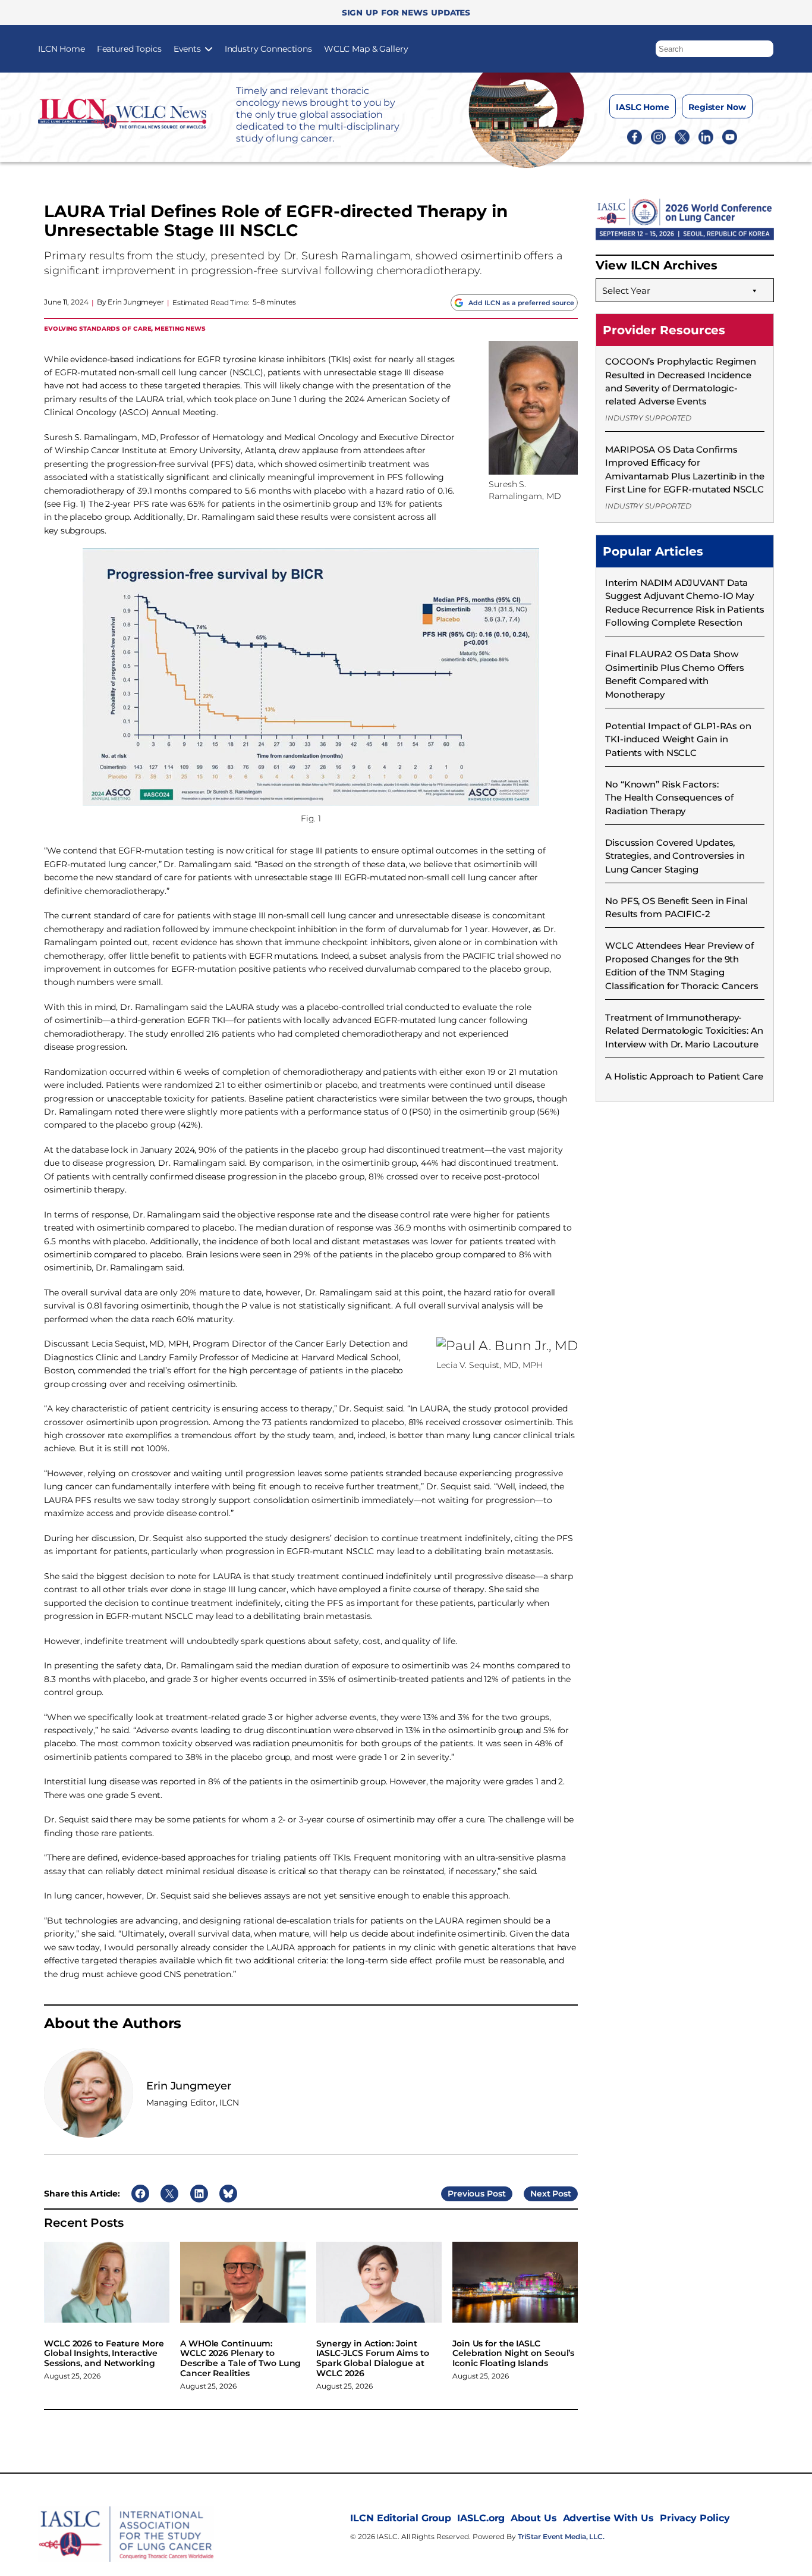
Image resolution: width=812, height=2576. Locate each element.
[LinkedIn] (706, 136)
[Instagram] (658, 136)
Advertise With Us (608, 2518)
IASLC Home (643, 107)
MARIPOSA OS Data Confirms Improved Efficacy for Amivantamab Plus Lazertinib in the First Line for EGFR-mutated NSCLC (685, 469)
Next (540, 2194)
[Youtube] (730, 136)
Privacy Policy (695, 2518)
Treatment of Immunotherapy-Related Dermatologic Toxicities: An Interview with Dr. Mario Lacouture (684, 1031)
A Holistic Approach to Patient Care (684, 1076)
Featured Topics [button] (129, 49)
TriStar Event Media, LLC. (561, 2536)
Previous (466, 2194)
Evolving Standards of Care (97, 328)
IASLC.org (481, 2518)
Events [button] (187, 49)
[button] (765, 46)
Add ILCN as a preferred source (521, 303)
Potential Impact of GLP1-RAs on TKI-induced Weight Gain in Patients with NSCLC (678, 739)
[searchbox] (715, 49)
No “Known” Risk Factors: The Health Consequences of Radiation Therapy (669, 798)
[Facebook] (635, 136)
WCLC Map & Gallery (366, 49)
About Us (534, 2518)
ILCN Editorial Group (401, 2518)
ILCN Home (62, 49)
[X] (682, 136)
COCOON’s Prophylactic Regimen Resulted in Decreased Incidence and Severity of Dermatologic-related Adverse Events (681, 381)
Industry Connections (268, 49)
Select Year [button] (626, 291)
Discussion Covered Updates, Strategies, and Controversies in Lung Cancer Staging (675, 856)
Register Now (717, 107)
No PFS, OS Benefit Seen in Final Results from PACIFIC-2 (676, 907)
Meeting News (180, 328)
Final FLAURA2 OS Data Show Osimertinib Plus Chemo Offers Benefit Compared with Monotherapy (675, 674)
